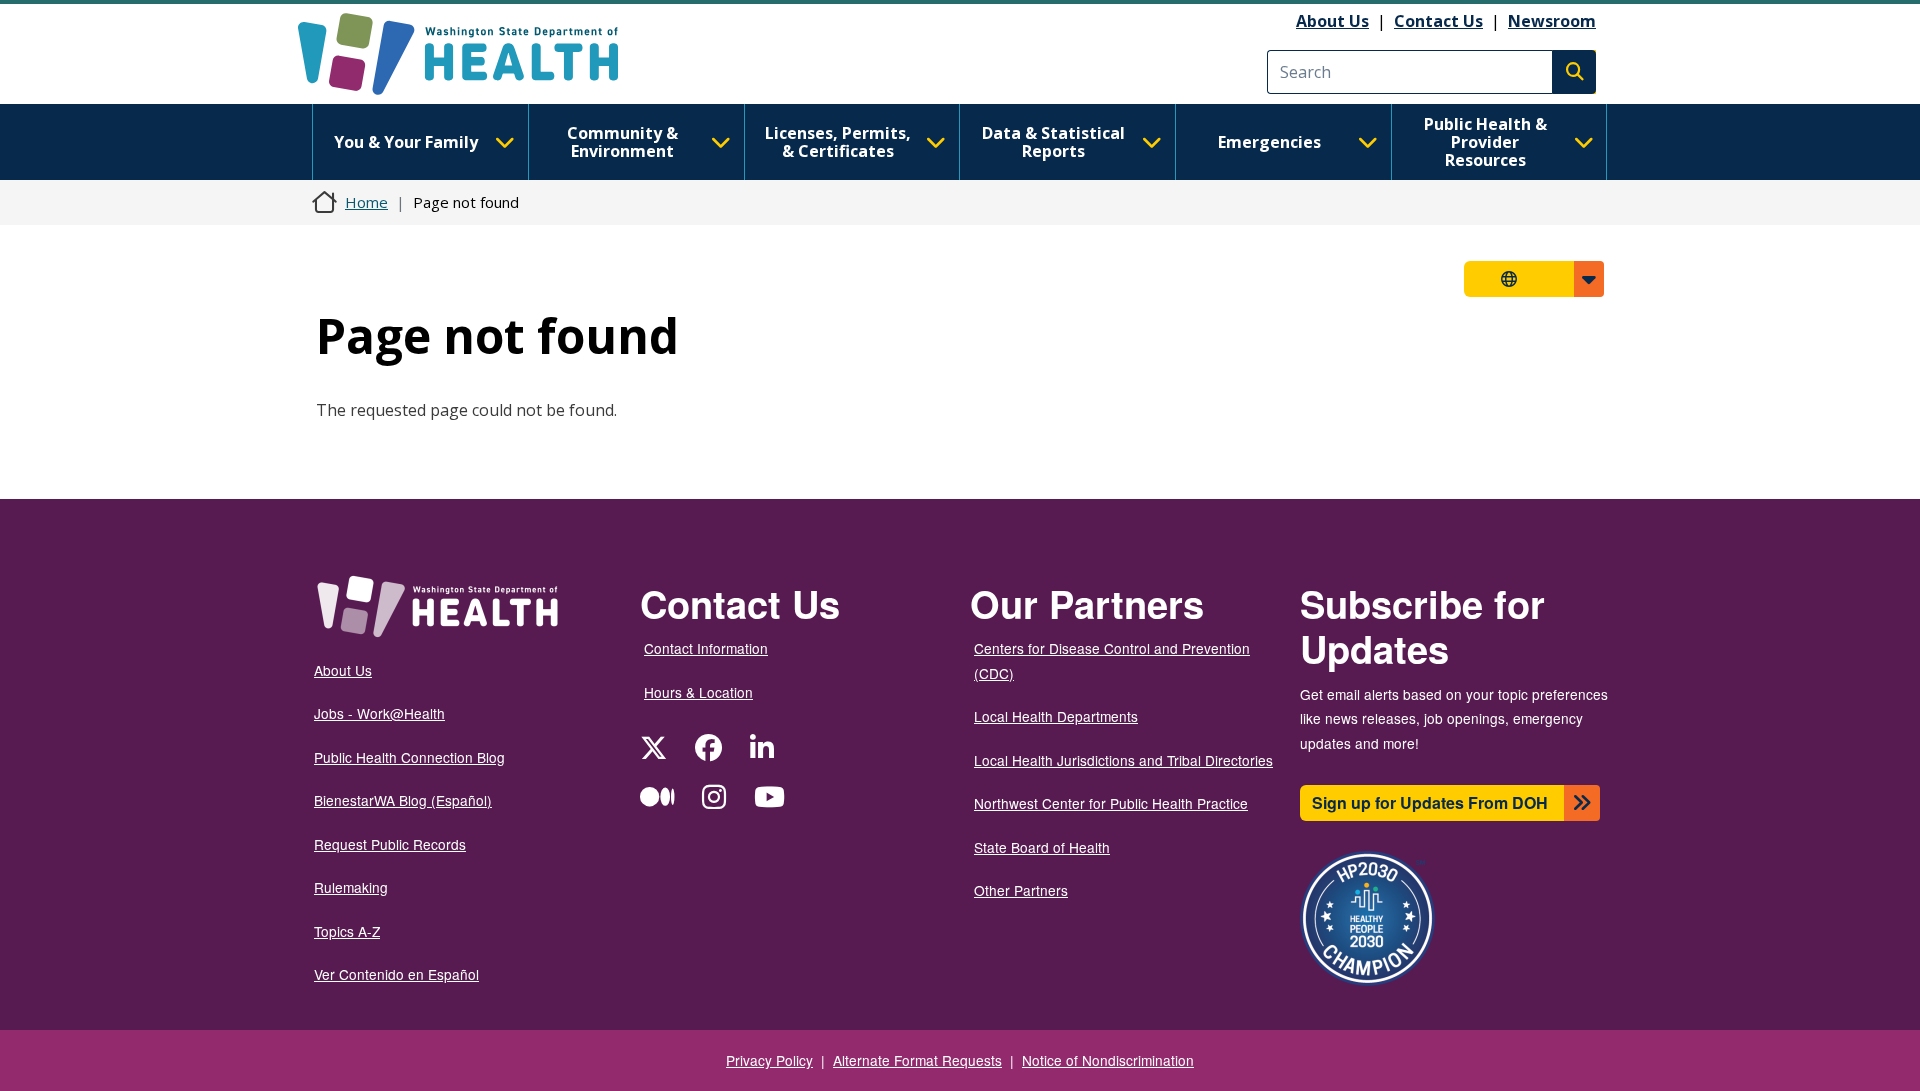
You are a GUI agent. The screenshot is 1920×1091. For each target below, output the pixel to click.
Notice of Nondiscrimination (1108, 1060)
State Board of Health (1042, 847)
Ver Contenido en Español (396, 974)
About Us (1332, 21)
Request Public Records (390, 844)
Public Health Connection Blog (409, 757)
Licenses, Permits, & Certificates (838, 142)
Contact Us (1438, 21)
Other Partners (1021, 890)
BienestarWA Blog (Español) (403, 800)
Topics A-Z (347, 931)
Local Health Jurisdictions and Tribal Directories (1123, 760)
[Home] (475, 54)
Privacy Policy (769, 1060)
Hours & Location (698, 692)
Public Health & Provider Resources (1485, 142)
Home (366, 202)
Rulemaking (351, 887)
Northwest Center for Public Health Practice (1111, 803)
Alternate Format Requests (917, 1060)
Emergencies (1269, 142)
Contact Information (706, 648)
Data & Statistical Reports (1053, 142)
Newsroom (1552, 21)
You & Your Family (406, 142)
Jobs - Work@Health (379, 713)
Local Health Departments (1056, 716)
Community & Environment (622, 142)
